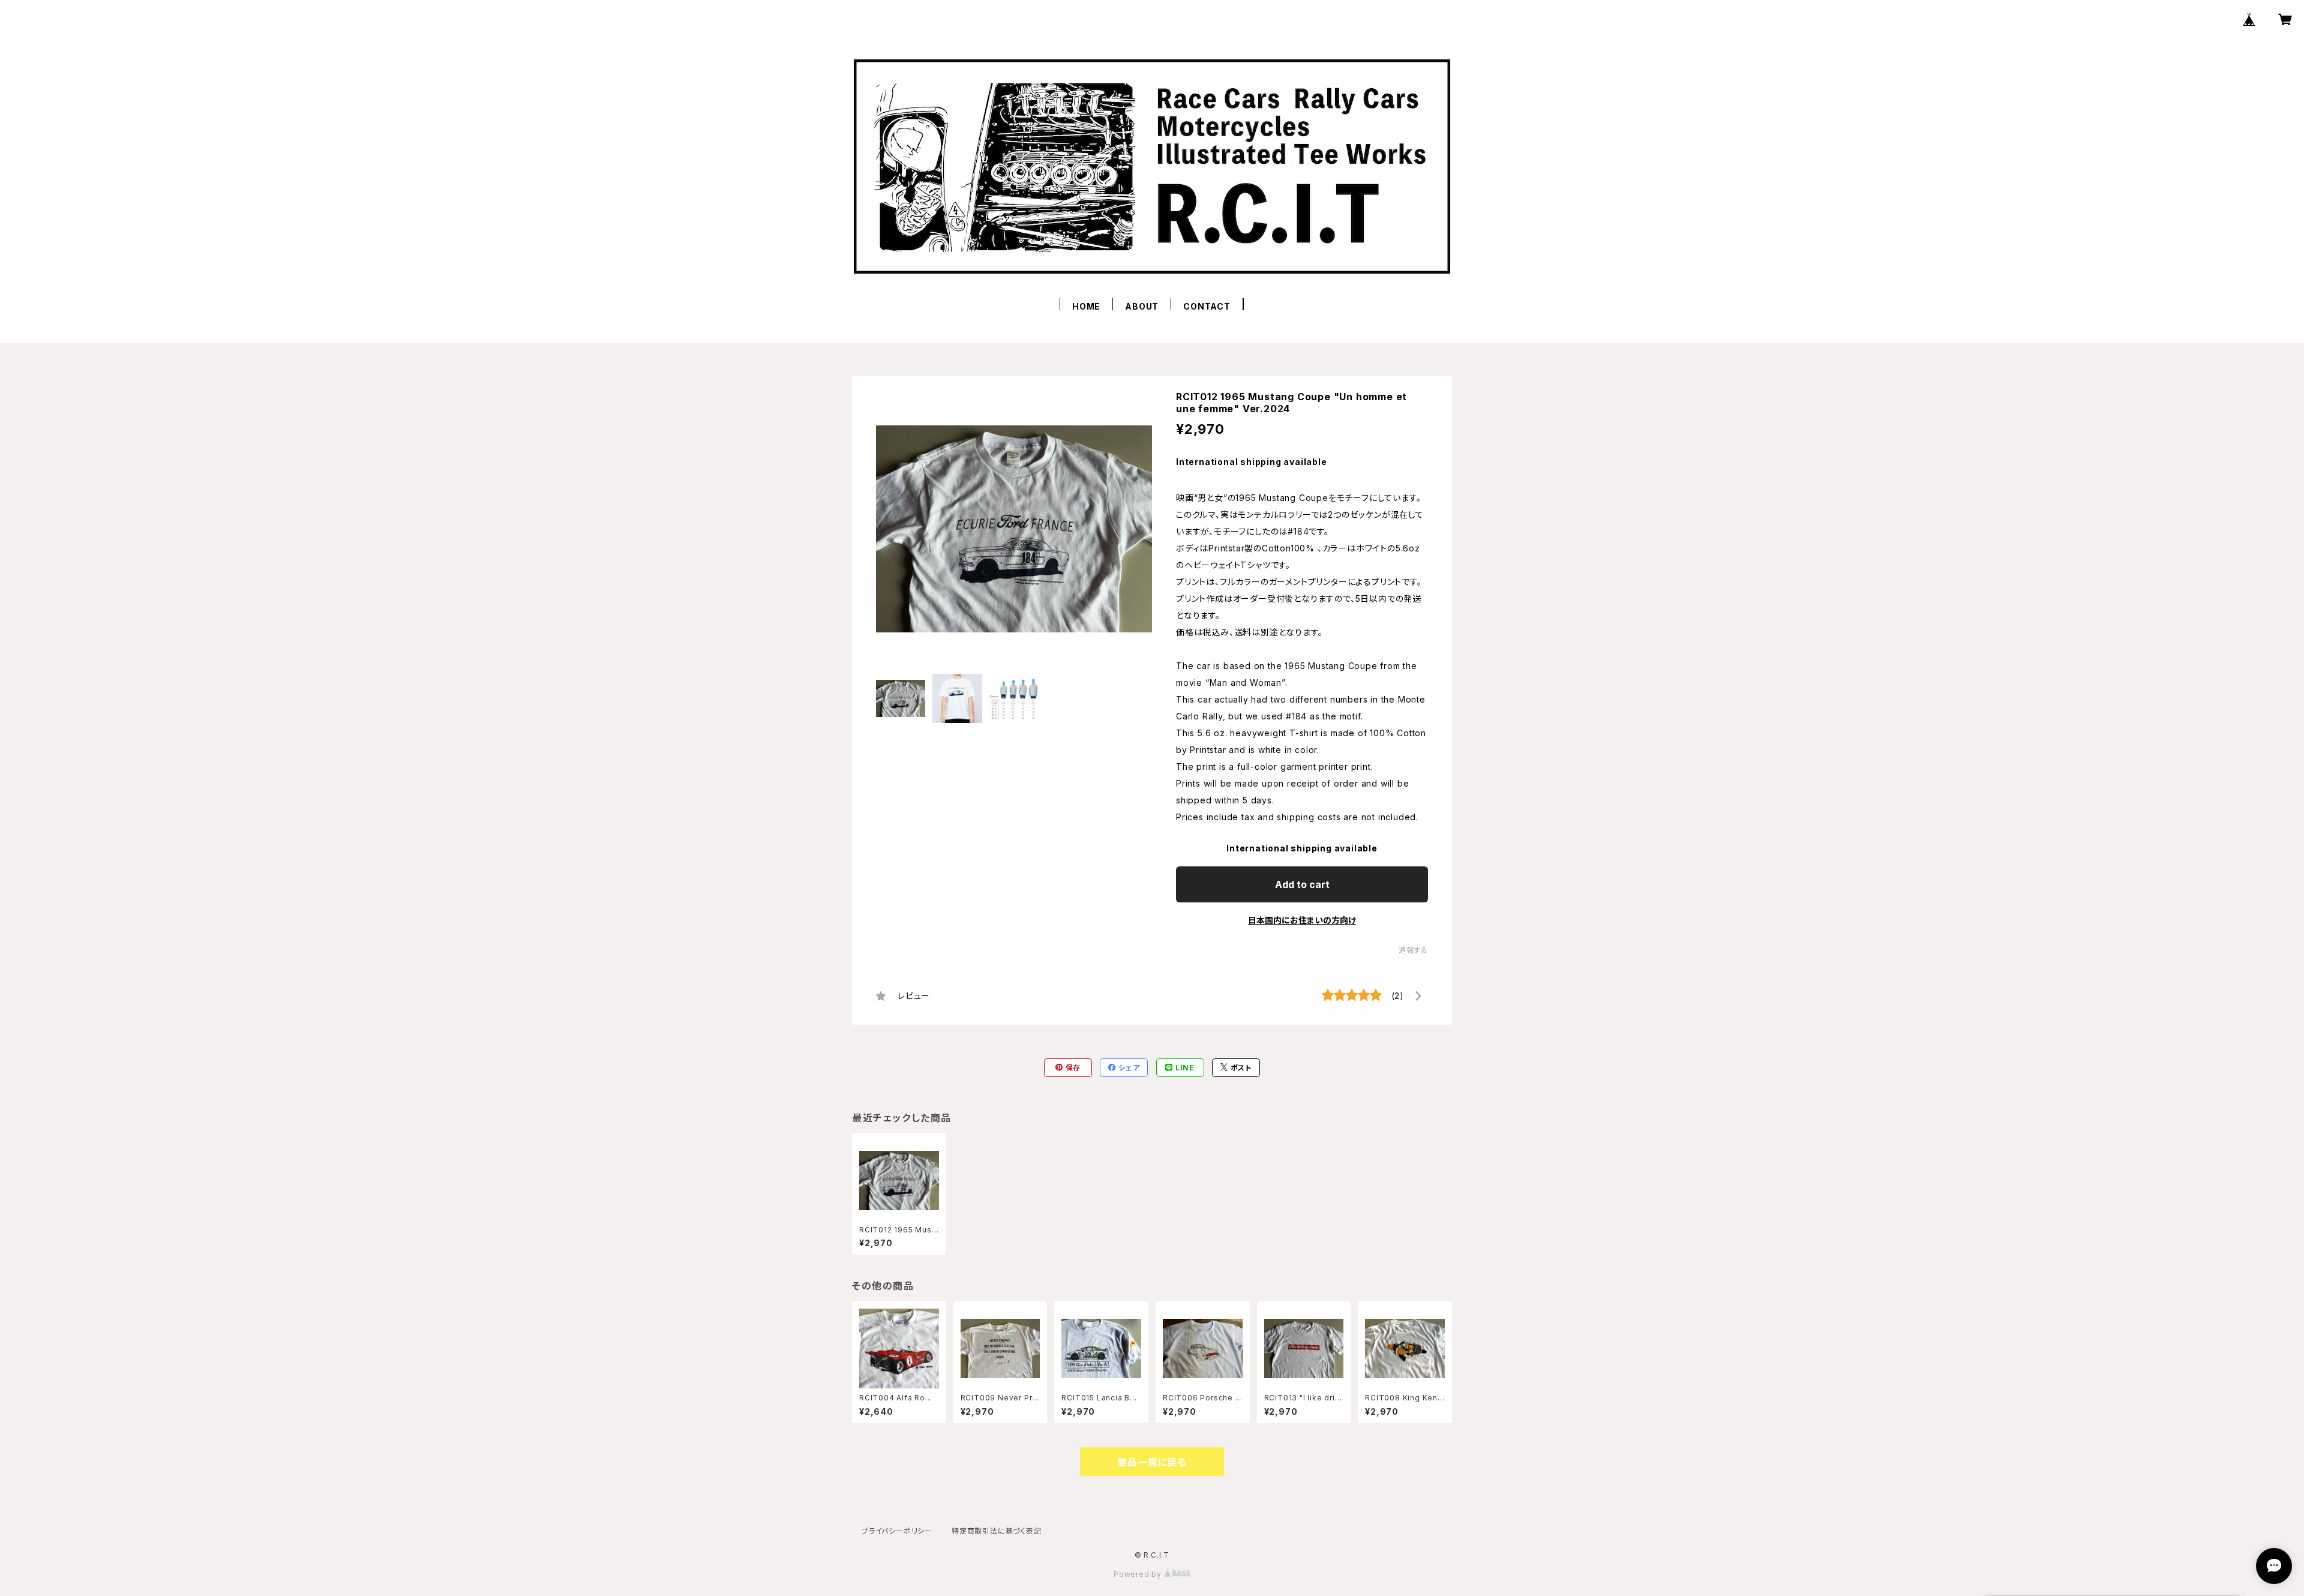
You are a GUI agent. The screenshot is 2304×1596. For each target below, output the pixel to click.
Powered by (1139, 1574)
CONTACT (1207, 306)
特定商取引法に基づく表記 (997, 1531)
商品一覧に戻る (1152, 1462)
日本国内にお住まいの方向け (1302, 920)
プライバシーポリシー (897, 1531)
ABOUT (1142, 306)
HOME (1086, 306)
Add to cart (1302, 884)
